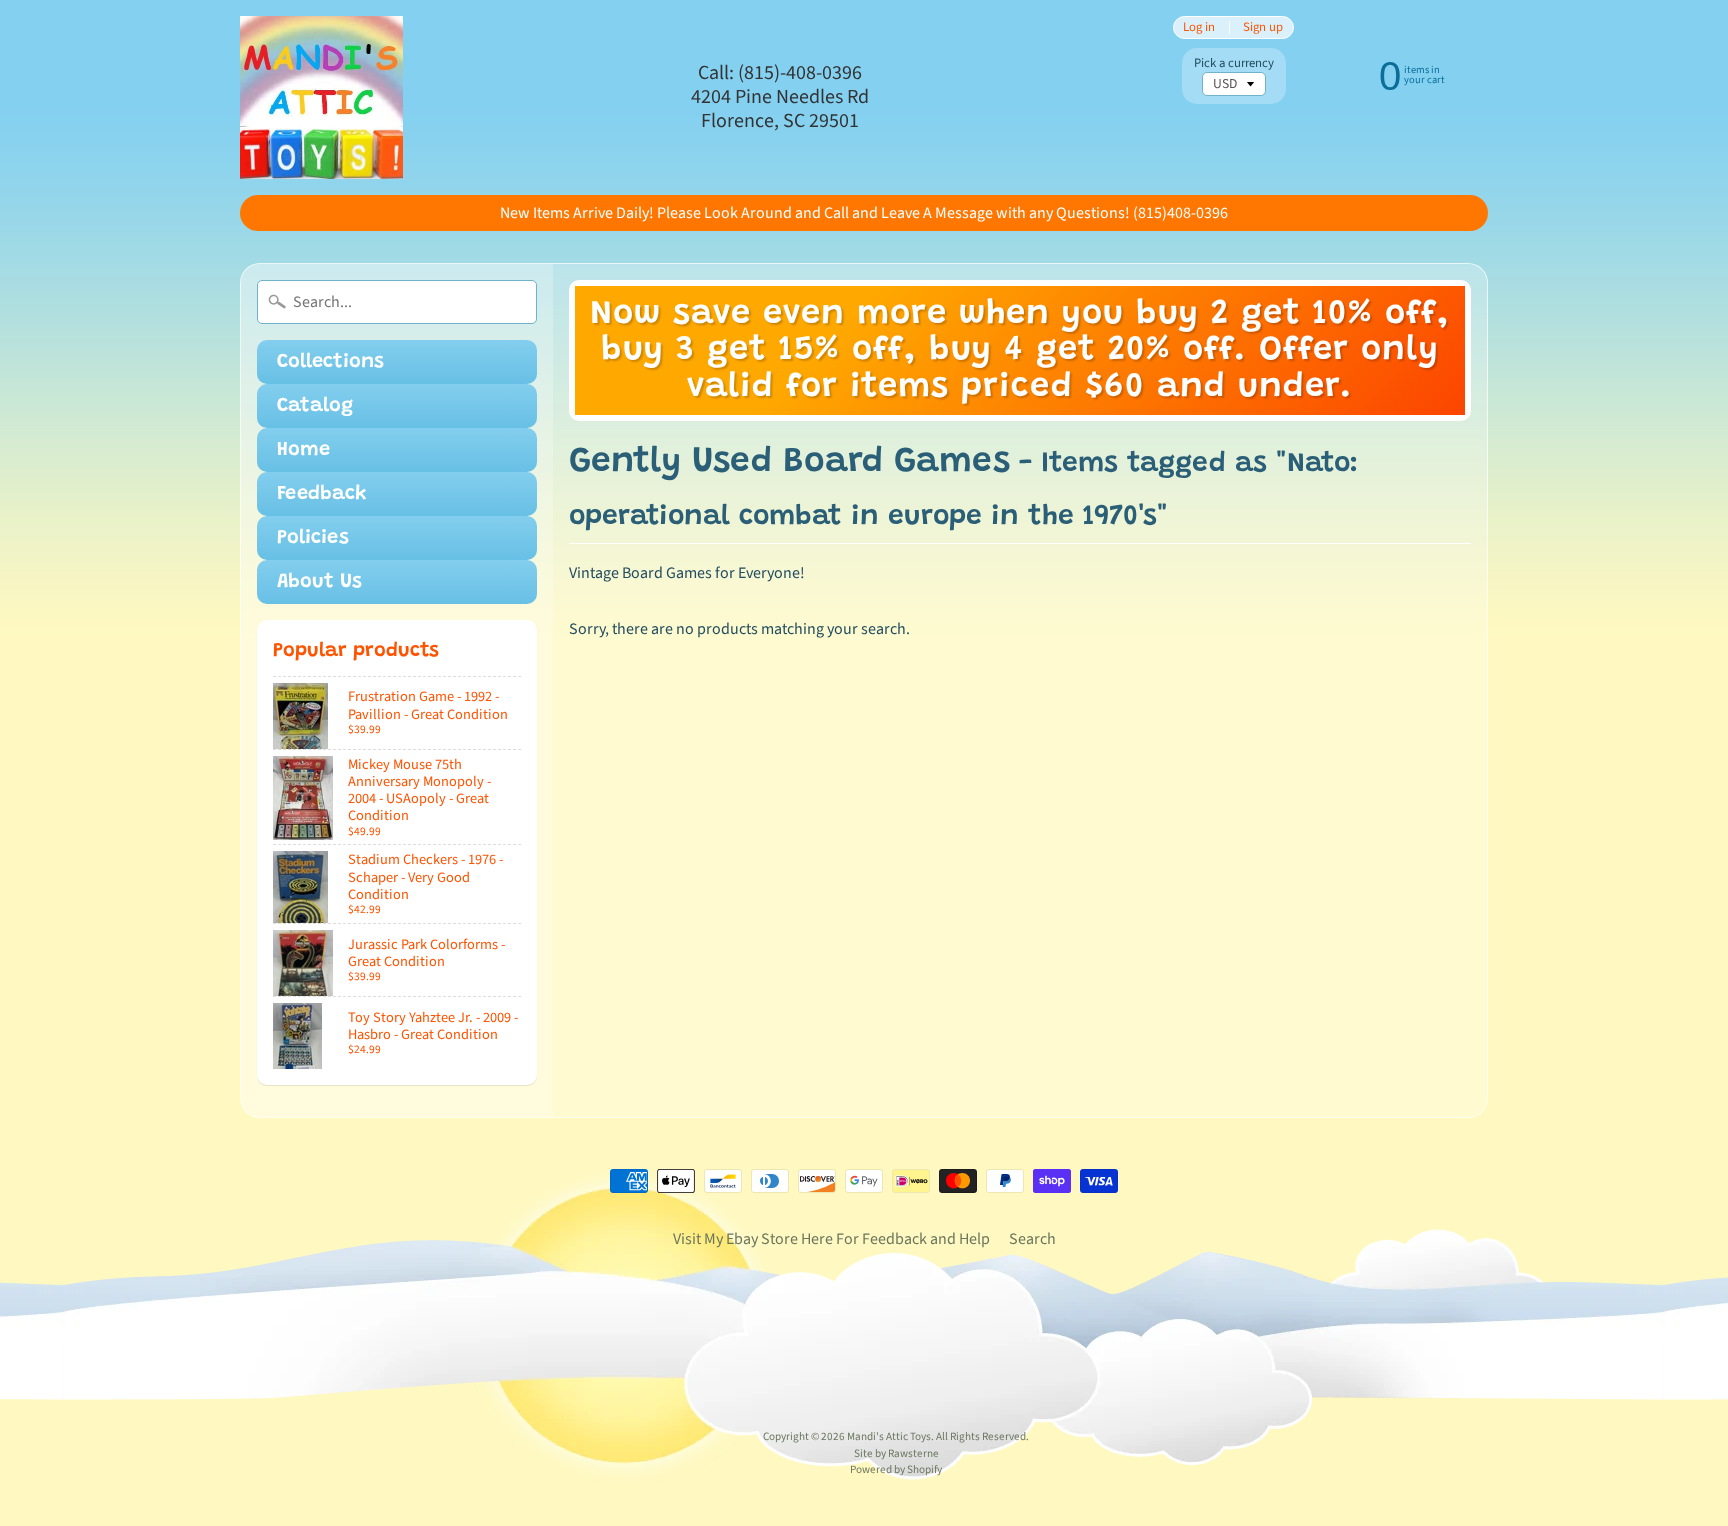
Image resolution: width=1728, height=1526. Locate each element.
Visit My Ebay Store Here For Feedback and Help (831, 1239)
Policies (313, 538)
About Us (319, 582)
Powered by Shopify (896, 1469)
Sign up (1263, 27)
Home (303, 450)
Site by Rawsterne (896, 1453)
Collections (330, 362)
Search (1032, 1239)
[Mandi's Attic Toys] (321, 97)
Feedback (322, 494)
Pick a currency (1234, 63)
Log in (1199, 27)
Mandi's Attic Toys (889, 1436)
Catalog (315, 406)
